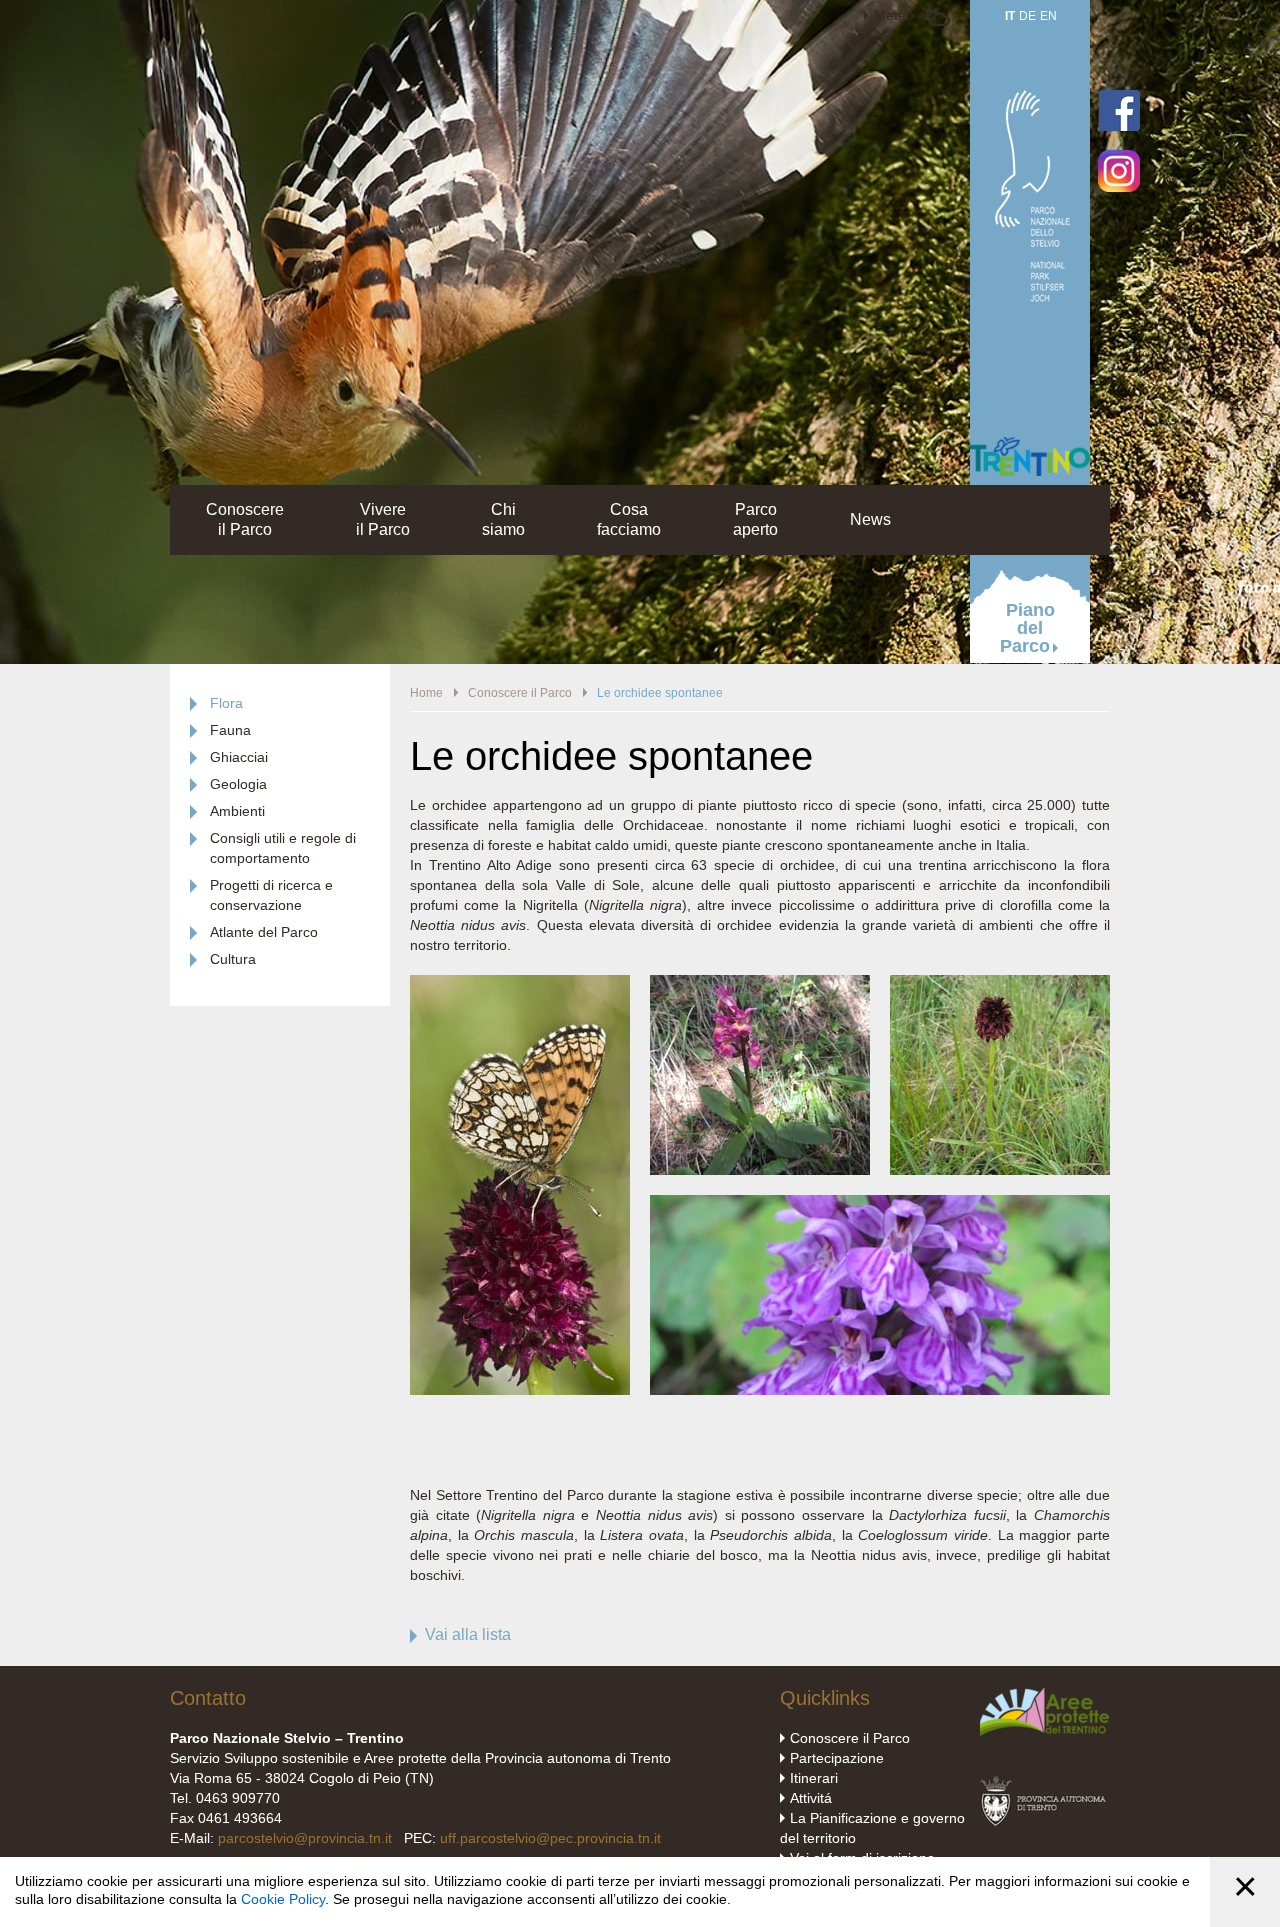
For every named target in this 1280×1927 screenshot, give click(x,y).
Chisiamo (503, 519)
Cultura (233, 959)
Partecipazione (837, 1758)
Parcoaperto (755, 519)
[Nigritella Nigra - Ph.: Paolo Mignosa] (520, 1390)
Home (426, 693)
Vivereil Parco (383, 519)
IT (1010, 16)
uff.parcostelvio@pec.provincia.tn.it (550, 1838)
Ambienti (237, 811)
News (870, 519)
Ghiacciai (239, 757)
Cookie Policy (283, 1899)
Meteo (894, 15)
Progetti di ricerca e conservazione (271, 895)
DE (1027, 16)
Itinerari (814, 1778)
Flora (226, 703)
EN (1048, 16)
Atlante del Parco (264, 932)
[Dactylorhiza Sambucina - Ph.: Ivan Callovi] (760, 985)
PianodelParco (1027, 628)
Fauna (230, 730)
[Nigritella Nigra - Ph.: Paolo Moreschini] (1000, 985)
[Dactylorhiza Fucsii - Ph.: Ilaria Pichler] (880, 1205)
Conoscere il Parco (520, 693)
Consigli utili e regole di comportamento (283, 848)
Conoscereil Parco (245, 519)
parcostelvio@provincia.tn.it (305, 1838)
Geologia (238, 784)
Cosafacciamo (629, 519)
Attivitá (811, 1798)
